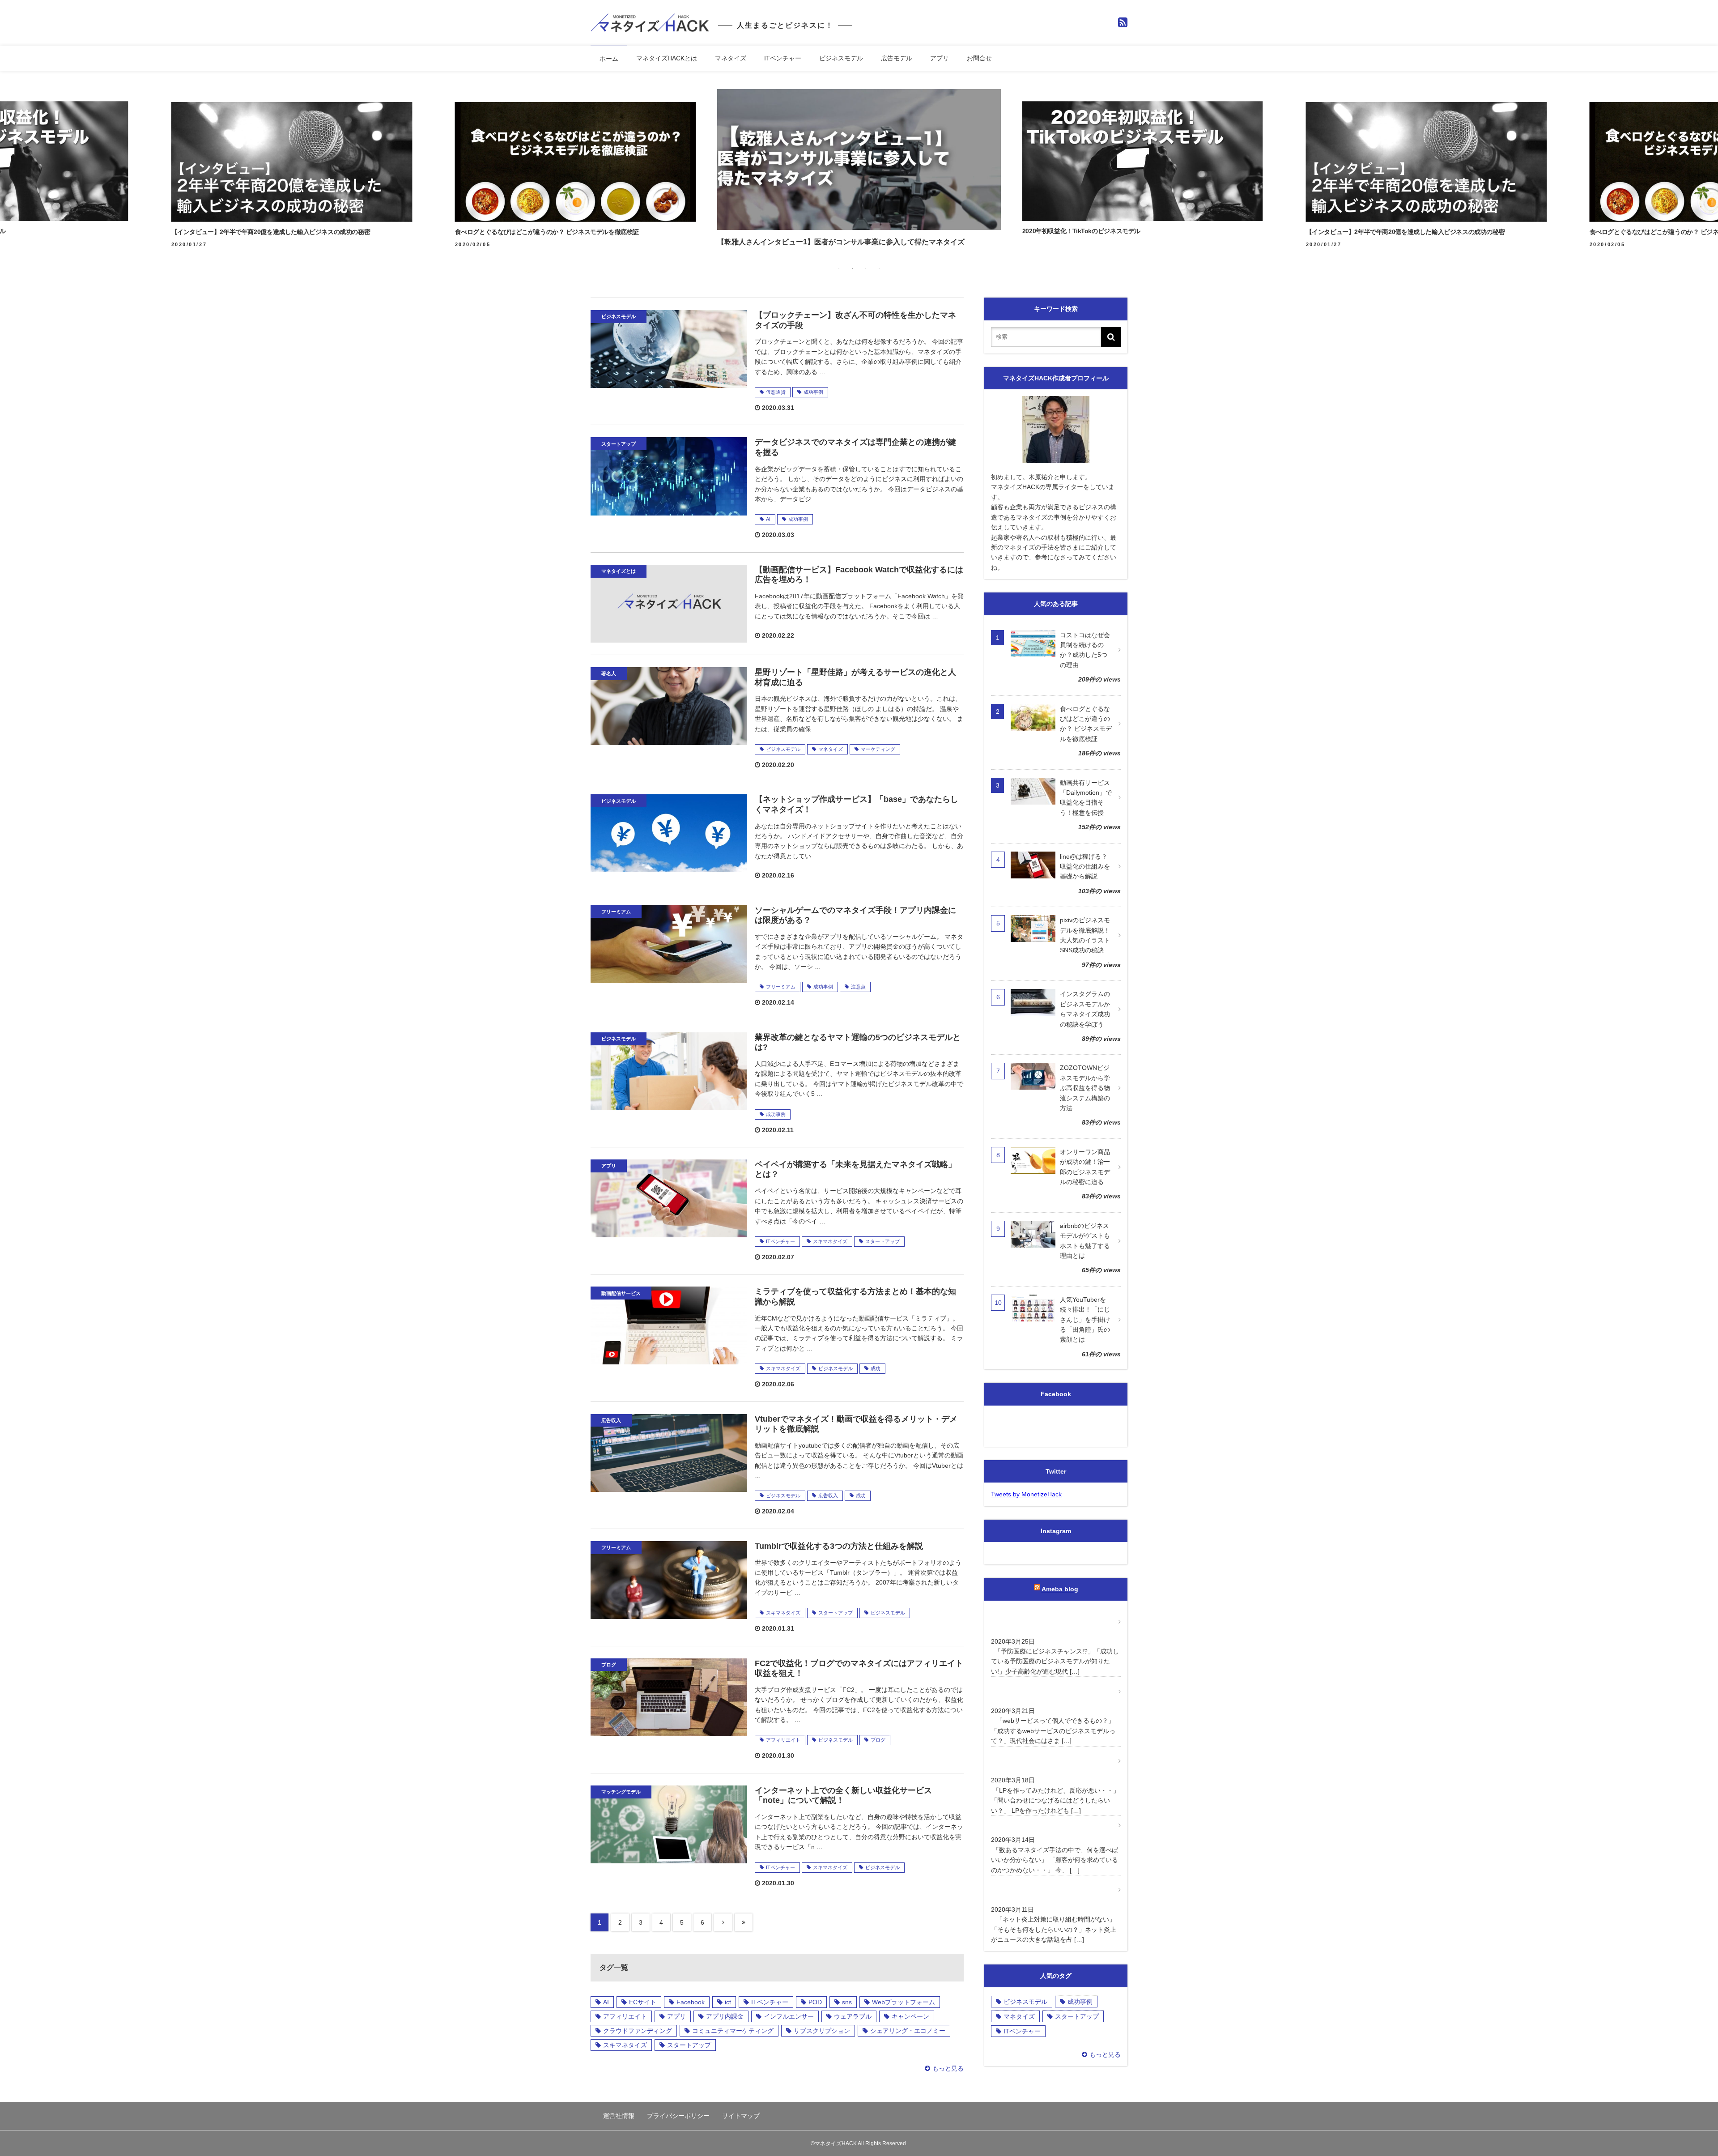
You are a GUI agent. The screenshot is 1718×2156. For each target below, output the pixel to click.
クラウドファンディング (638, 2031)
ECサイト (643, 2002)
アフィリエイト (783, 1740)
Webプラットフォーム (904, 2002)
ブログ (878, 1740)
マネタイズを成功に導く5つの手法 (1040, 1825)
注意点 (858, 987)
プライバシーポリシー (678, 2116)
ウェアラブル (853, 2016)
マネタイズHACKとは (667, 58)
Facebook (691, 2002)
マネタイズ (731, 58)
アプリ (940, 58)
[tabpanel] (859, 170)
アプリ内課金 (725, 2016)
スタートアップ (882, 1241)
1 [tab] (839, 268)
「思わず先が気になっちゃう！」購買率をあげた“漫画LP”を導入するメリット (1050, 1761)
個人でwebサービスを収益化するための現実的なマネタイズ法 (1050, 1691)
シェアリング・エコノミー (908, 2031)
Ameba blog (1060, 1589)
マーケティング (878, 749)
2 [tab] (852, 268)
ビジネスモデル (841, 58)
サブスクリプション (822, 2031)
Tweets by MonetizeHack (1026, 1494)
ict (728, 2002)
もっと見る (948, 2068)
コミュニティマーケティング (733, 2031)
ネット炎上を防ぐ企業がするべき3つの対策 (1049, 1890)
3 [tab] (866, 268)
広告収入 (828, 1496)
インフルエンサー (789, 2016)
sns (847, 2002)
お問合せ (979, 58)
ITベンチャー (783, 58)
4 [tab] (879, 268)
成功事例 (813, 392)
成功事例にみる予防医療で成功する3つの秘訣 (1049, 1622)
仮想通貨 (776, 392)
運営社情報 (619, 2116)
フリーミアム (781, 987)
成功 (876, 1368)
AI (768, 519)
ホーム (609, 59)
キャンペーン (910, 2016)
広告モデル (897, 58)
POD (815, 2002)
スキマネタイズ (830, 1241)
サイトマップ (741, 2116)
